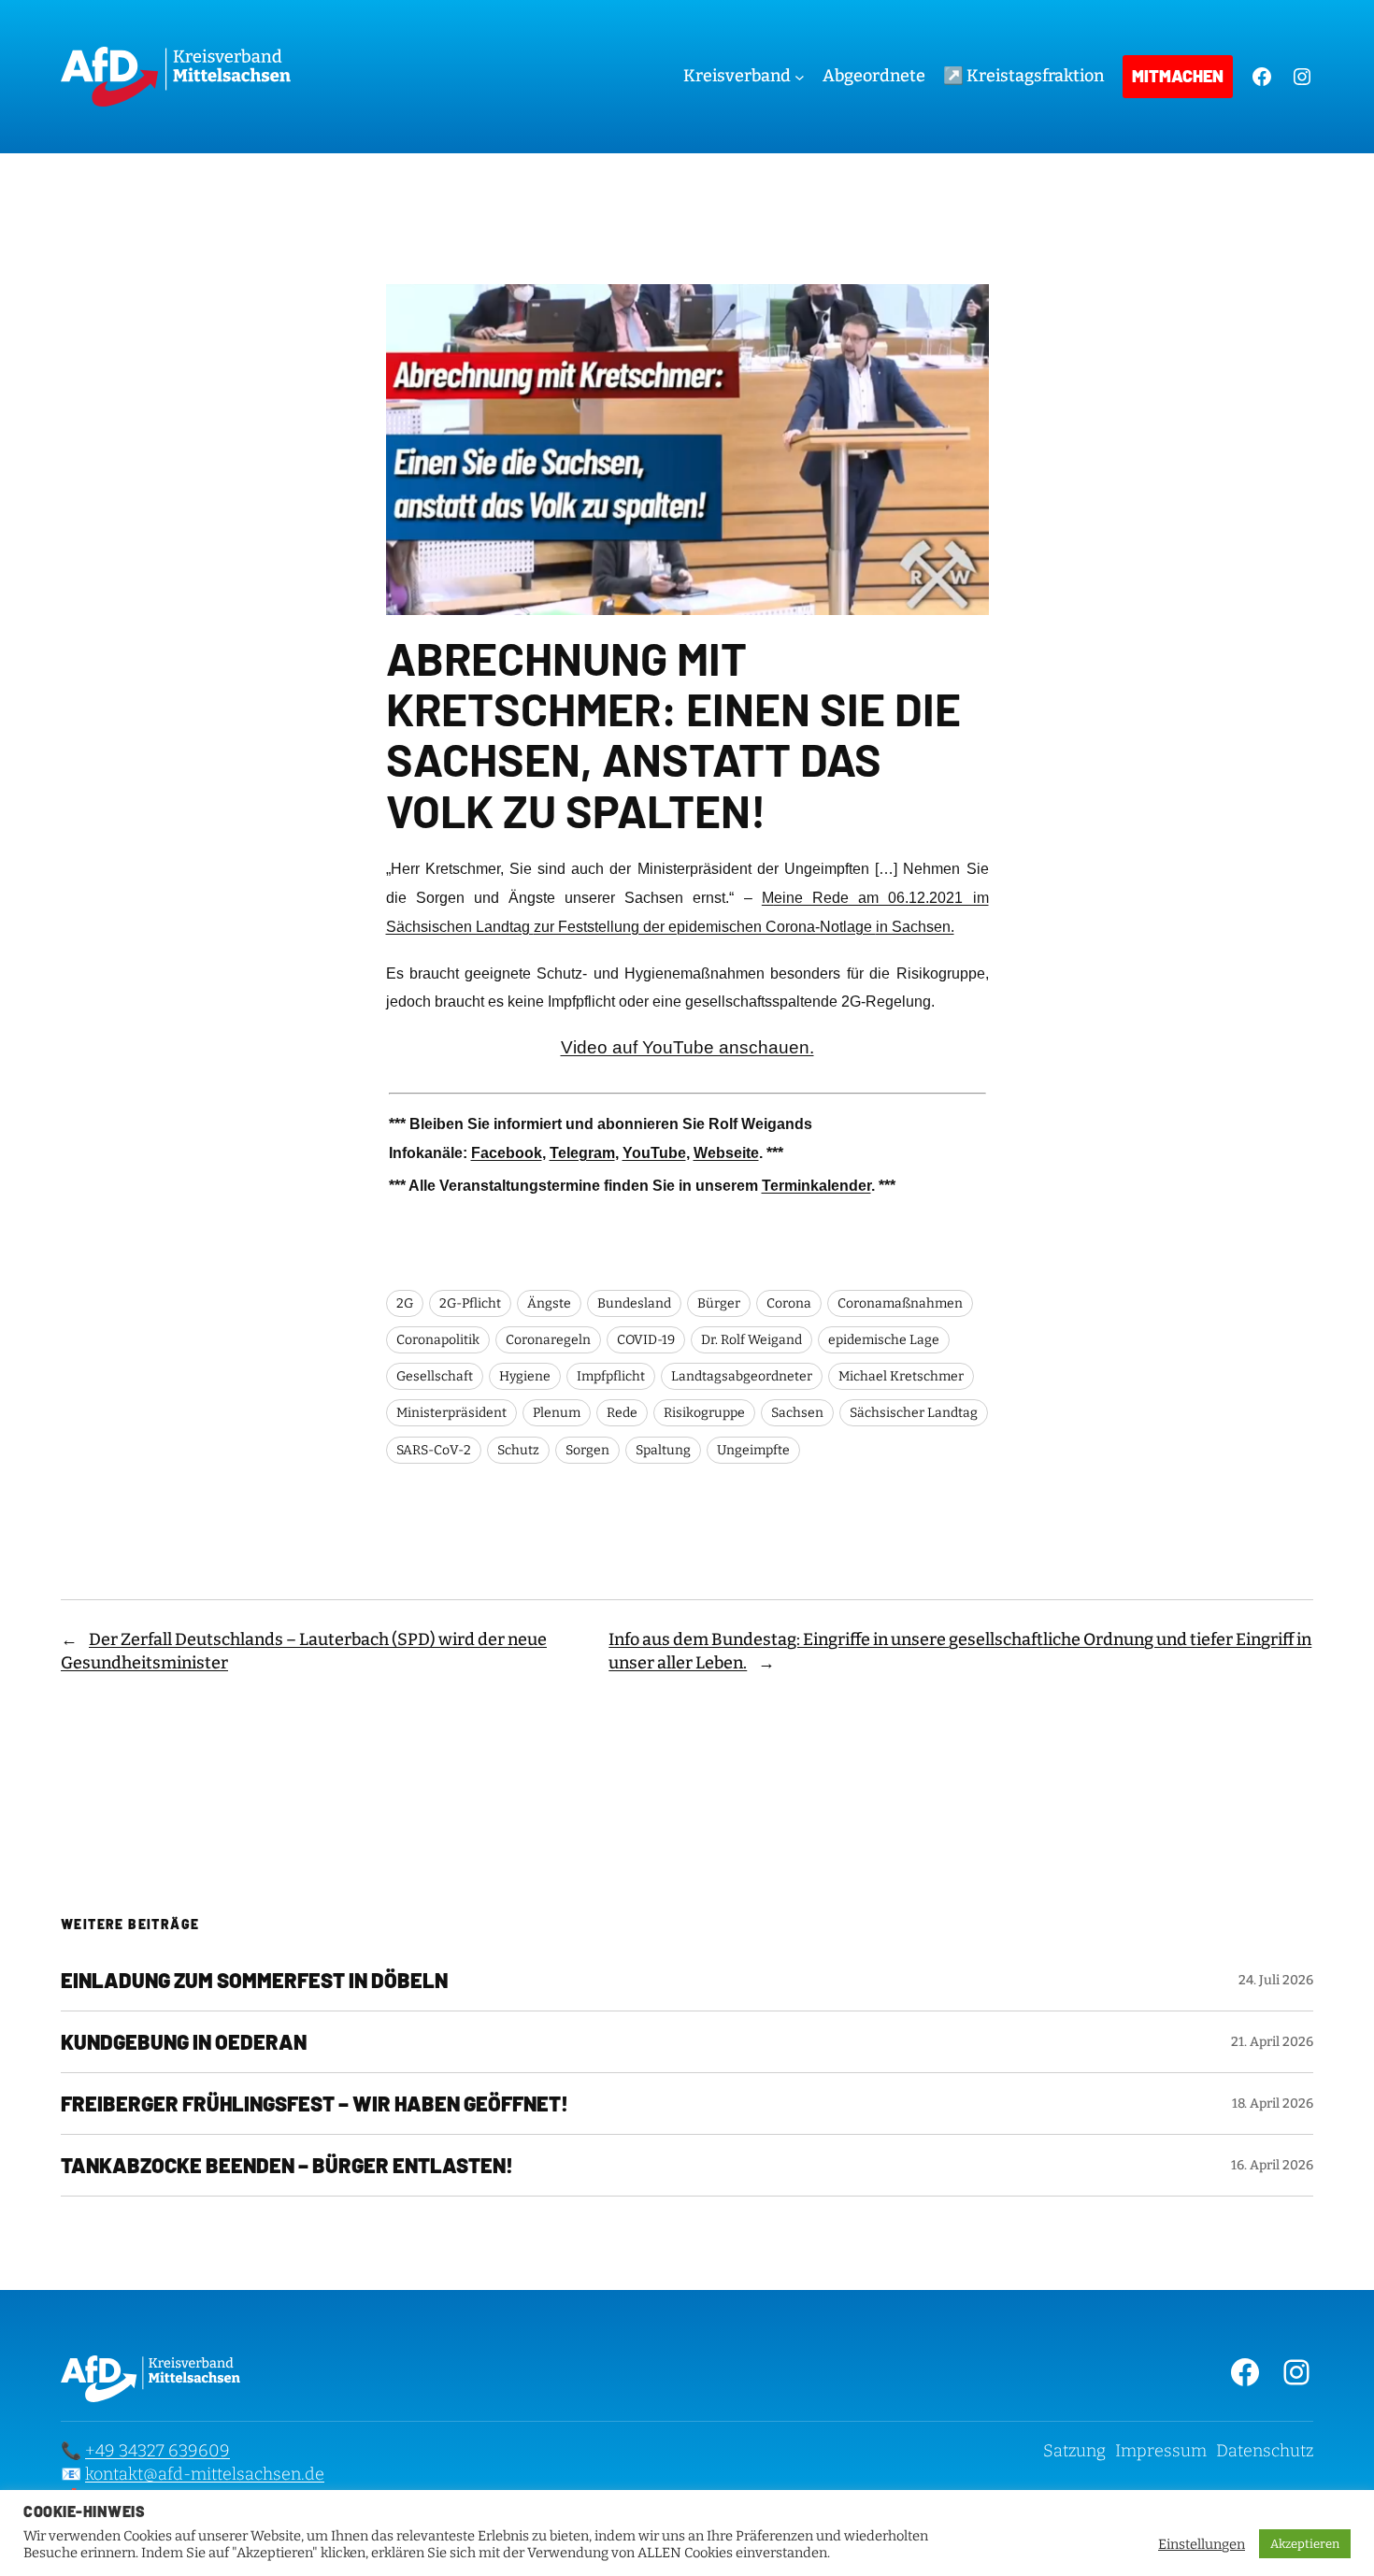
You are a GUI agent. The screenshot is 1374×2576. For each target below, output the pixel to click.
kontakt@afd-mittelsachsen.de (205, 2474)
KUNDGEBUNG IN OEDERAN (184, 2042)
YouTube (654, 1153)
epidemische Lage (884, 1340)
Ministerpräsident (451, 1413)
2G (405, 1303)
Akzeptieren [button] (1305, 2544)
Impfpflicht (611, 1376)
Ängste (549, 1303)
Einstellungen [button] (1202, 2544)
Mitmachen (1178, 76)
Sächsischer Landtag (914, 1413)
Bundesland (634, 1303)
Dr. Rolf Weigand (751, 1340)
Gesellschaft (435, 1376)
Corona (789, 1303)
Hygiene (525, 1376)
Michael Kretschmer (901, 1376)
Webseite (726, 1153)
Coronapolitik (438, 1340)
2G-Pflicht (470, 1303)
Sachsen (797, 1413)
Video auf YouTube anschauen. (687, 1047)
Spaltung (663, 1450)
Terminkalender (816, 1186)
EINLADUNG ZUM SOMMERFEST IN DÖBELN (254, 1980)
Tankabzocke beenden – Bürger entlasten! (287, 2165)
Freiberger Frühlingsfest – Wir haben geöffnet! (315, 2104)
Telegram (582, 1153)
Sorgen (587, 1450)
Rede (622, 1413)
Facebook (507, 1153)
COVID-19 (646, 1340)
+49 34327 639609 (157, 2451)
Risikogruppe (704, 1413)
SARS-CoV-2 (434, 1450)
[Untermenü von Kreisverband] (800, 77)
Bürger (719, 1303)
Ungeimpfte (753, 1450)
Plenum (557, 1413)
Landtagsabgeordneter (742, 1376)
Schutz (518, 1450)
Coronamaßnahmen (900, 1303)
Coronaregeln (548, 1340)
